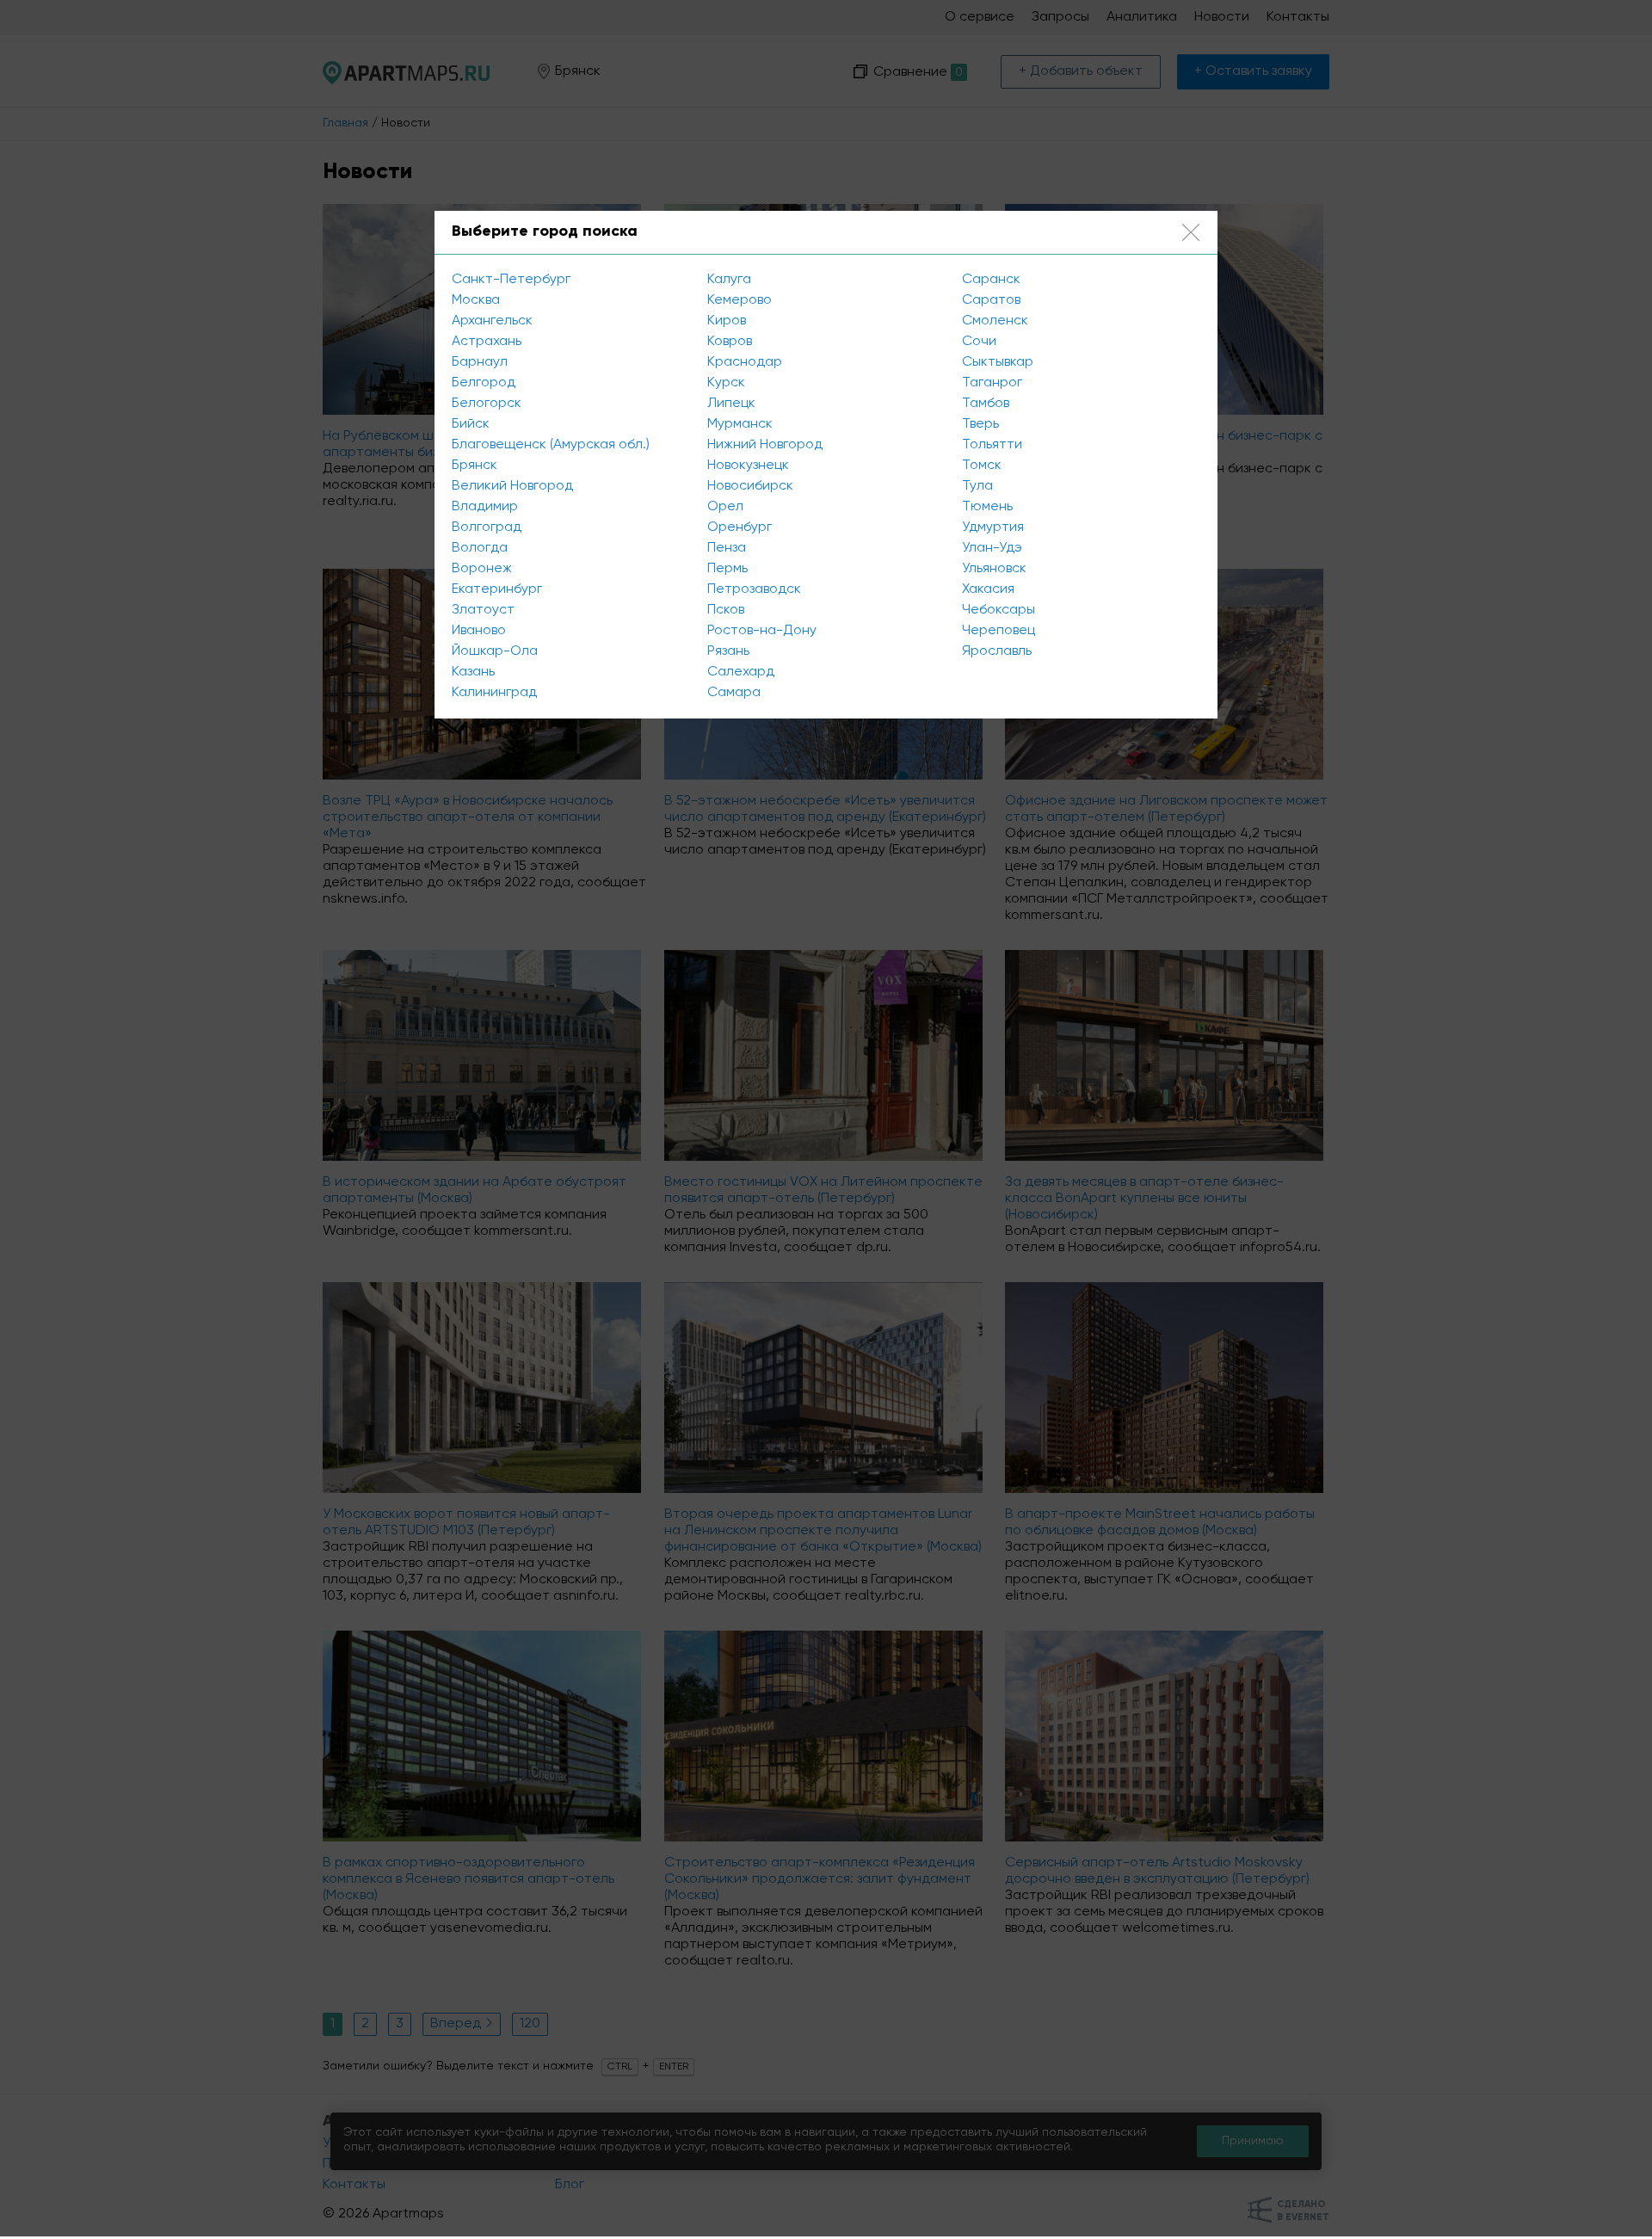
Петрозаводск (754, 589)
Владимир (485, 507)
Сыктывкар (998, 362)
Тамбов (986, 404)
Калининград (494, 693)
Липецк (731, 404)
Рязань (728, 651)
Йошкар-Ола (495, 651)
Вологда (480, 548)
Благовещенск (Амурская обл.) (551, 445)
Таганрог (992, 383)
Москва (476, 300)
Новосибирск (750, 486)
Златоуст (483, 610)
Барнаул (480, 362)
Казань (473, 672)
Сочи (979, 342)
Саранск (991, 280)
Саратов (991, 300)
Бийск (471, 424)
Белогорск (487, 404)
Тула (977, 486)
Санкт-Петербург (511, 280)
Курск (726, 383)
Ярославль (997, 651)
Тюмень (987, 507)
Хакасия (988, 589)
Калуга (729, 280)
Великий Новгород (512, 486)
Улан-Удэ (992, 548)
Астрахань (487, 342)
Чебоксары (999, 610)
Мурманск (740, 424)
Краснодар (745, 362)
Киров (727, 321)
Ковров (730, 342)
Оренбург (740, 527)
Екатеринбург (497, 589)
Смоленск (995, 321)
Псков (726, 610)
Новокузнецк (748, 466)
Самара (734, 693)
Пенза (727, 548)
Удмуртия (993, 527)
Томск (982, 466)
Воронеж (482, 569)
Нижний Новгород (765, 445)
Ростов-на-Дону (762, 631)
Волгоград (487, 527)
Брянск (475, 466)
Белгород (484, 383)
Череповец (999, 631)
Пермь (727, 569)
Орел (725, 507)
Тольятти (992, 445)
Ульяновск (994, 569)
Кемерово (740, 300)
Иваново (479, 631)
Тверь (980, 424)
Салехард (741, 672)
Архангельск (492, 321)
